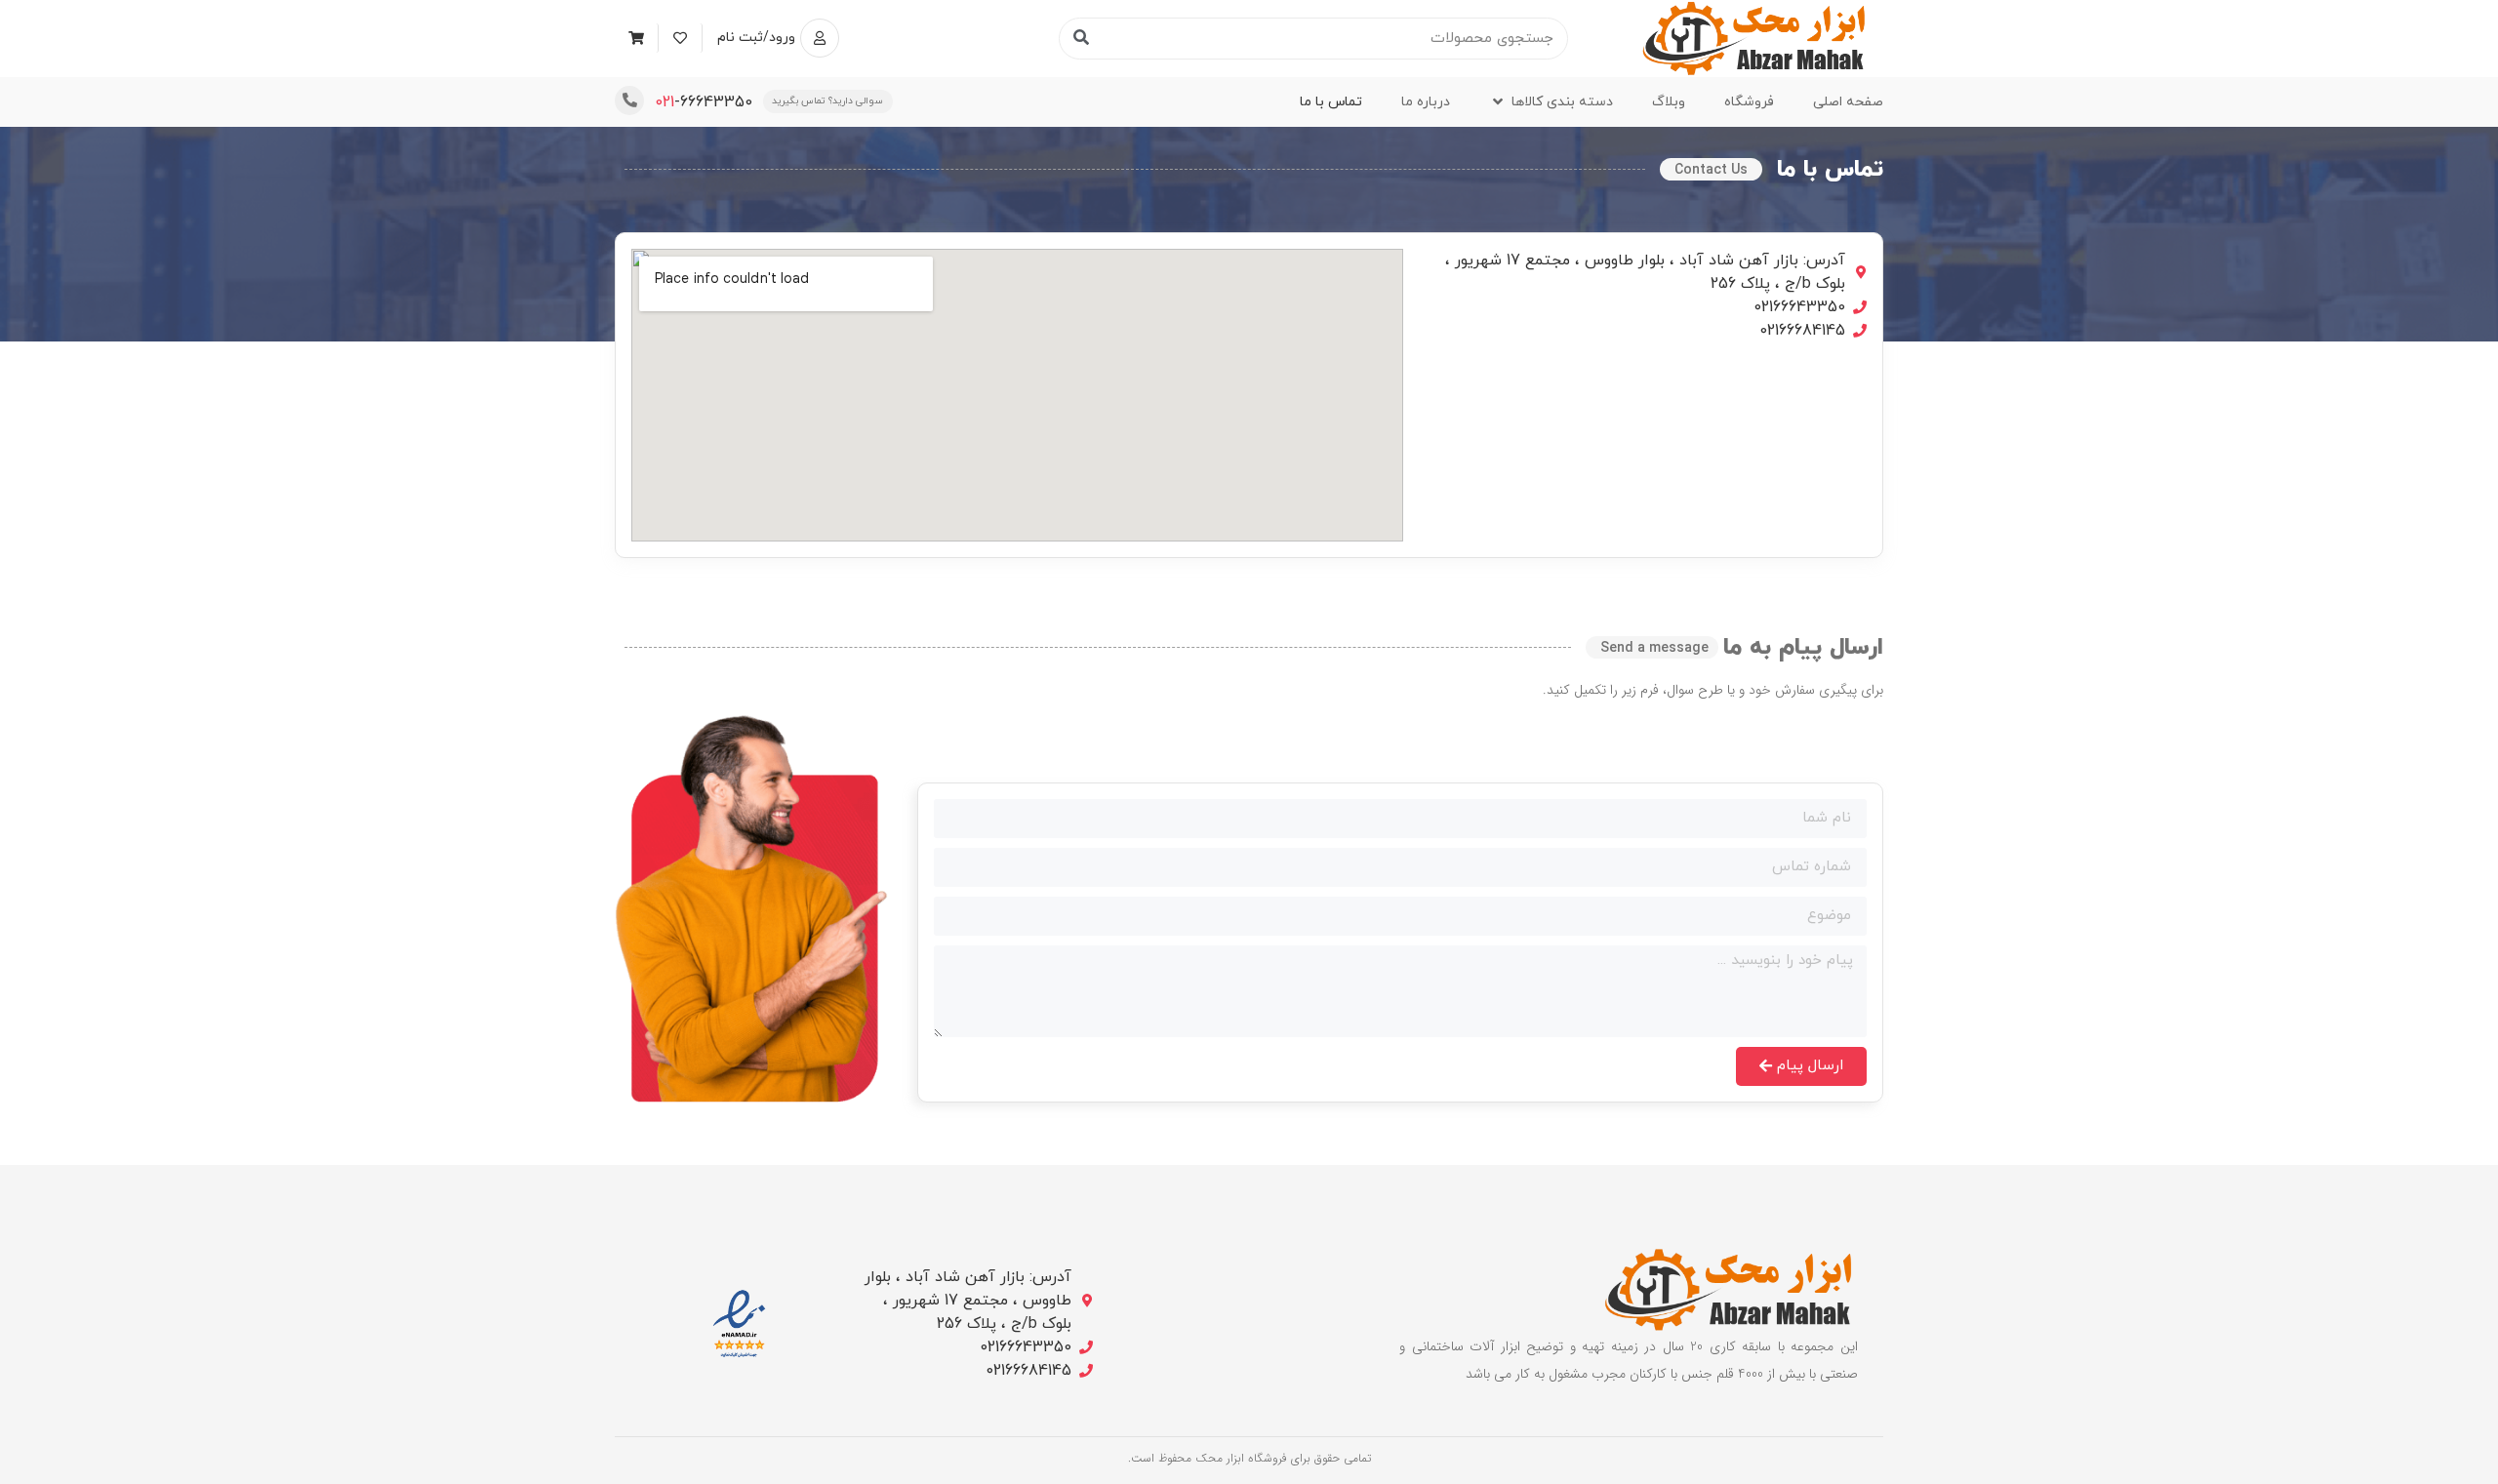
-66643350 (704, 102)
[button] (1551, 102)
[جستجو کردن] (1081, 39)
